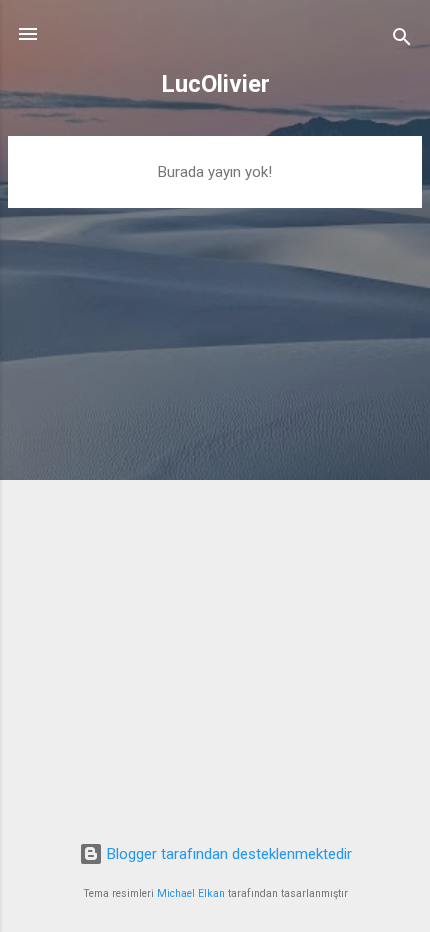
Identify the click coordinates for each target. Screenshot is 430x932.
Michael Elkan (191, 893)
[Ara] (402, 40)
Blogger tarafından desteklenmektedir (227, 854)
